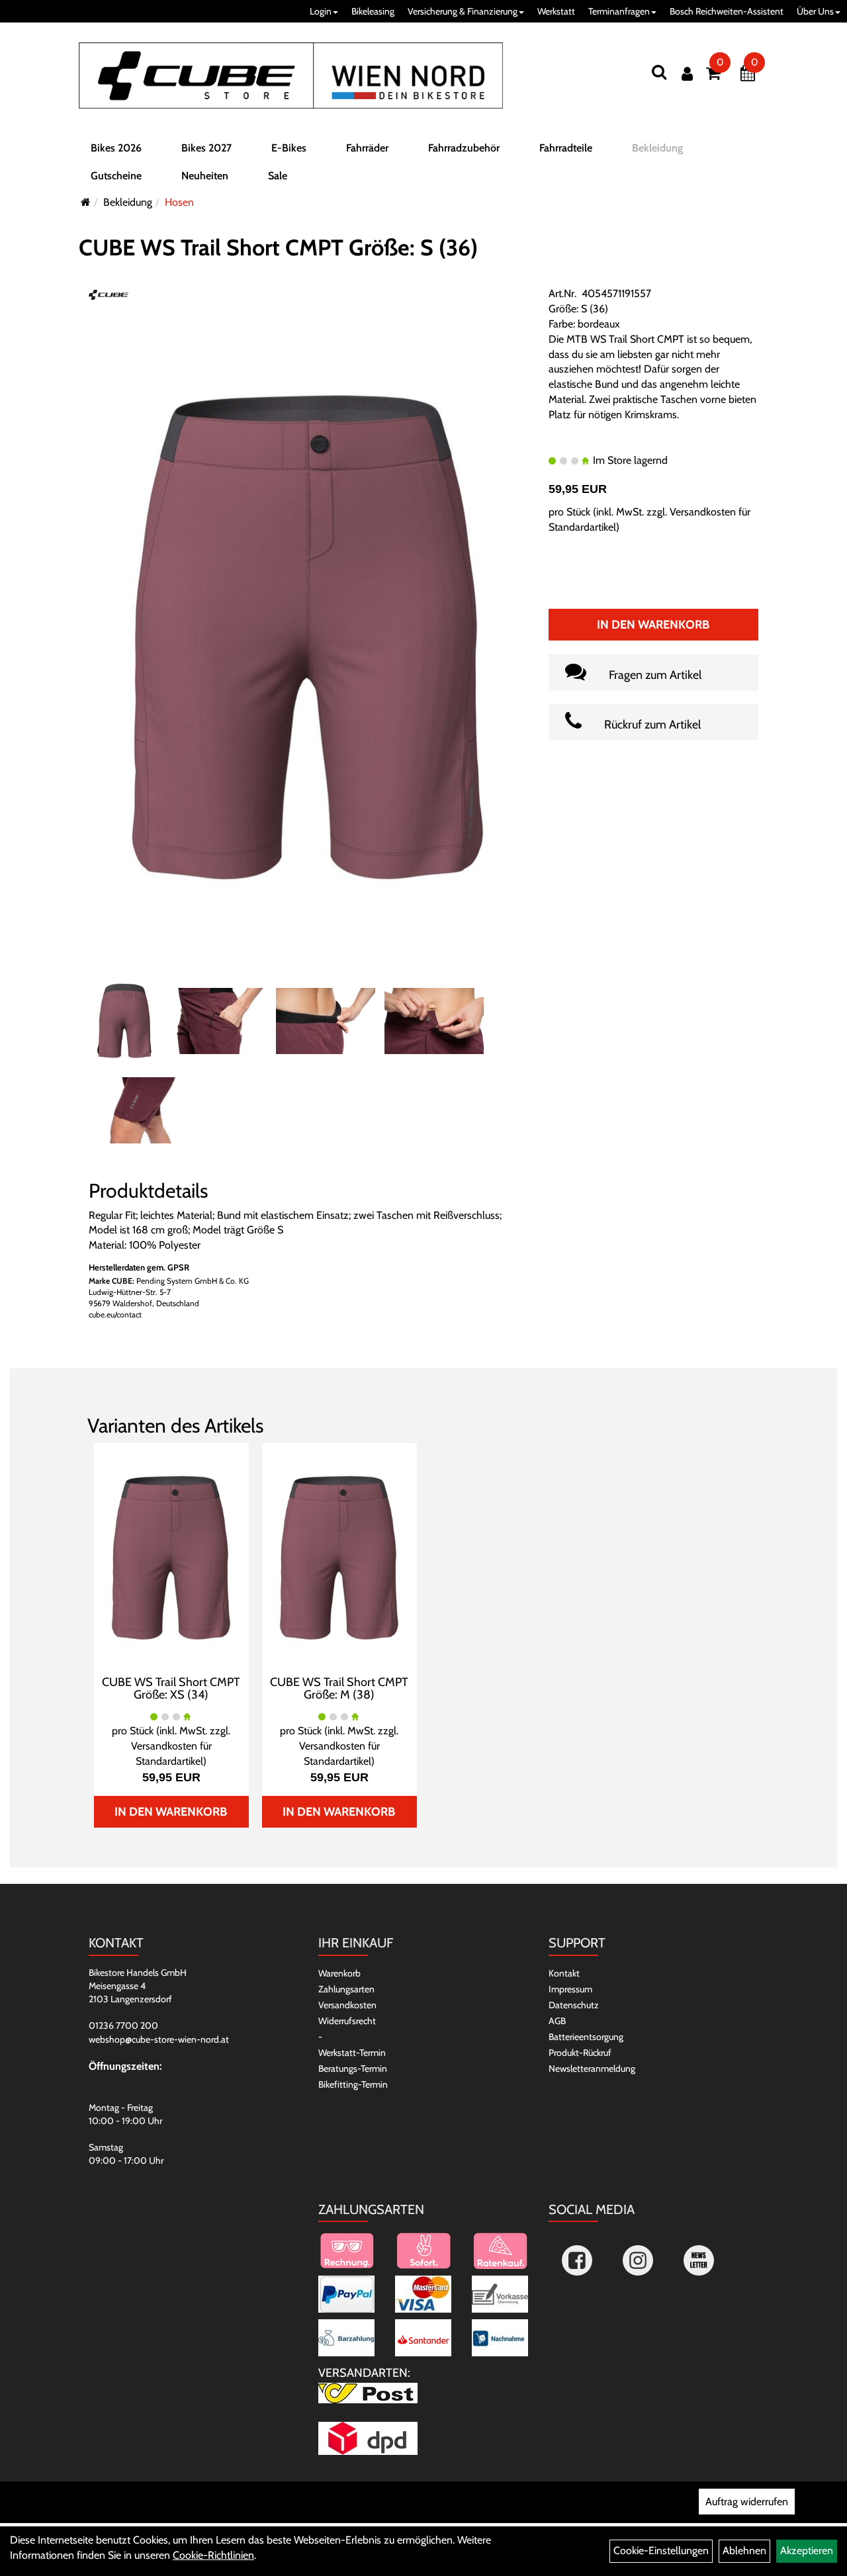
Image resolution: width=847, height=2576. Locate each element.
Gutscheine (116, 176)
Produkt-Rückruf (580, 2053)
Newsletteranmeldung (592, 2068)
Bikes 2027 (206, 148)
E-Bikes (289, 148)
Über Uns (815, 11)
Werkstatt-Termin (352, 2053)
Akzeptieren (807, 2551)
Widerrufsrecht (347, 2021)
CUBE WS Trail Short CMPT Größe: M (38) (339, 1689)
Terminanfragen (619, 11)
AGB (557, 2021)
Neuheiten (205, 176)
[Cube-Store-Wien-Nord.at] (291, 75)
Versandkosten (347, 2005)
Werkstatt (556, 11)
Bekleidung (657, 148)
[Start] (86, 202)
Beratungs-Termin (353, 2068)
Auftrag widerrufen (747, 2502)
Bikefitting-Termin (353, 2084)
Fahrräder (367, 148)
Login (321, 11)
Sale (278, 176)
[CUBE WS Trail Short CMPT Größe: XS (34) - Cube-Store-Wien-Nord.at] (171, 1557)
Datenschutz (574, 2005)
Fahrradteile (566, 148)
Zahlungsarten (346, 1989)
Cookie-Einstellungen (661, 2551)
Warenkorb (339, 1973)
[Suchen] (659, 72)
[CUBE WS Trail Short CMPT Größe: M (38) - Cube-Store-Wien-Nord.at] (339, 1557)
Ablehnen (744, 2551)
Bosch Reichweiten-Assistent (727, 11)
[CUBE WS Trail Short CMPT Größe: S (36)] (308, 637)
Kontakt (564, 1973)
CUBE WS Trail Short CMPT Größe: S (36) (278, 247)
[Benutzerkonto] (687, 74)
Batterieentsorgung (586, 2037)
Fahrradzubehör (464, 148)
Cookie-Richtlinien (213, 2555)
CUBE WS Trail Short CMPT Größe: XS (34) (171, 1689)
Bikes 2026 (116, 148)
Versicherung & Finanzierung (463, 11)
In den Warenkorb (653, 625)
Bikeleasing (373, 11)
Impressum (570, 1989)
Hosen (179, 202)
